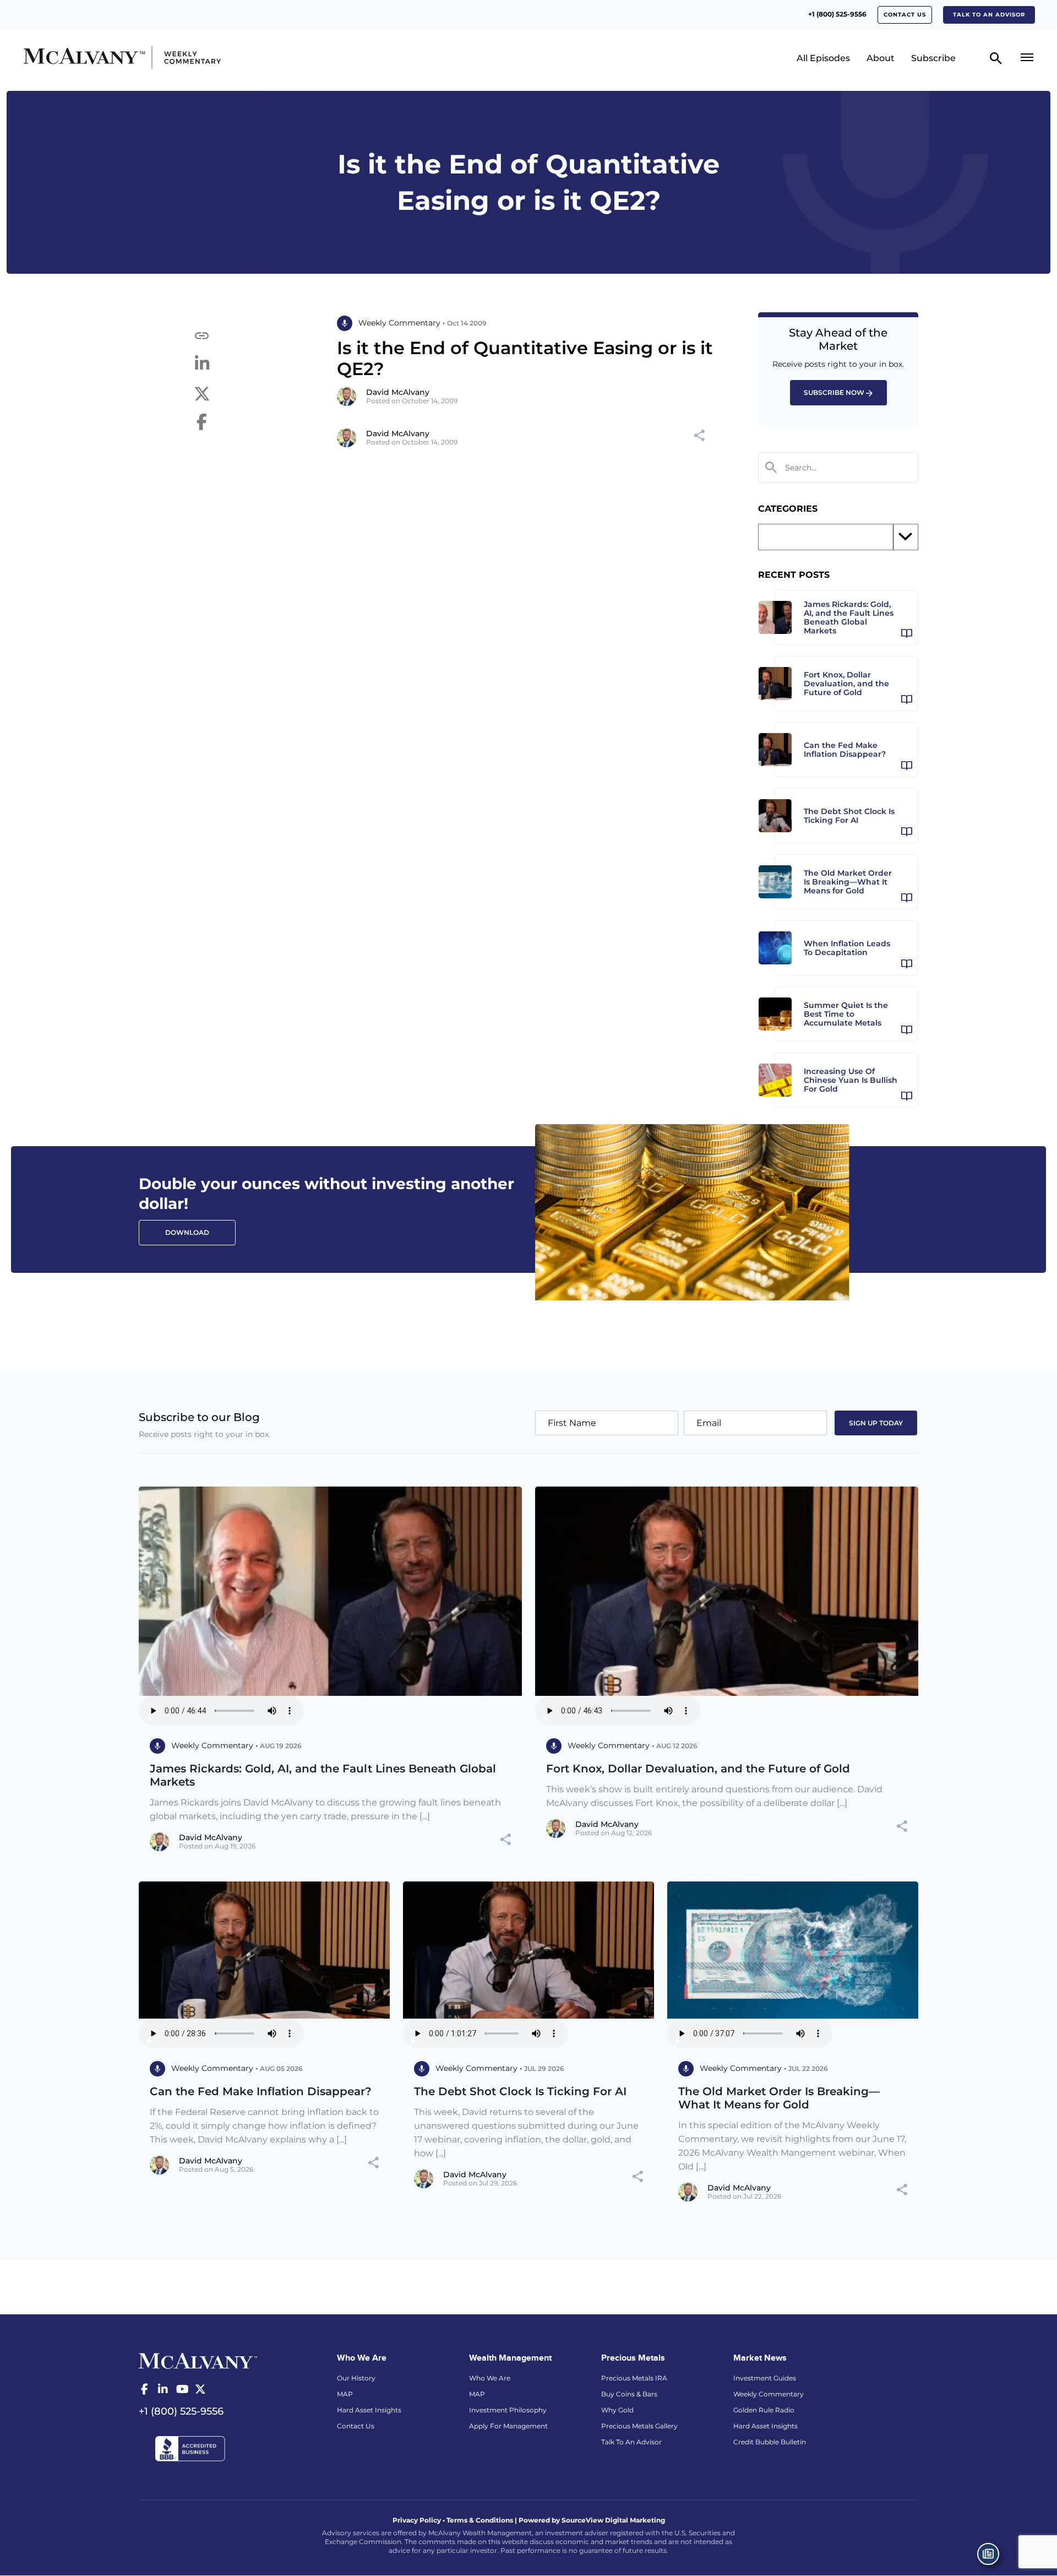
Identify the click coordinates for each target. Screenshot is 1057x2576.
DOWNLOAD (187, 1232)
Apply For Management (508, 2426)
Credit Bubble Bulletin (770, 2442)
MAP (345, 2394)
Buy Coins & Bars (629, 2394)
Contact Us (905, 15)
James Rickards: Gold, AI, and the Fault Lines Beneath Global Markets (323, 1775)
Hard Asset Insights (369, 2410)
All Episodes (823, 58)
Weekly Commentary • (402, 323)
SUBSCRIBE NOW (834, 392)
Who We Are (490, 2378)
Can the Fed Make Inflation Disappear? (261, 2091)
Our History (356, 2378)
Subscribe (933, 58)
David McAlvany (398, 392)
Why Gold (617, 2410)
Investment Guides (765, 2378)
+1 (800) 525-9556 (837, 14)
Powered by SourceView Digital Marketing (592, 2520)
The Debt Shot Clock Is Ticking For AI (520, 2091)
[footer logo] (198, 2360)
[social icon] (144, 2389)
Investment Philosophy (508, 2410)
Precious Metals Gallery (639, 2426)
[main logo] (145, 58)
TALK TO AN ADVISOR (989, 15)
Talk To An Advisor (631, 2442)
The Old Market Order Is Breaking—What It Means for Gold (779, 2098)
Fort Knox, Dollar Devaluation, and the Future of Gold (698, 1769)
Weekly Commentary (769, 2394)
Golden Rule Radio (764, 2410)
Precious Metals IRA (634, 2378)
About (881, 58)
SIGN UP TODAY (876, 1423)
